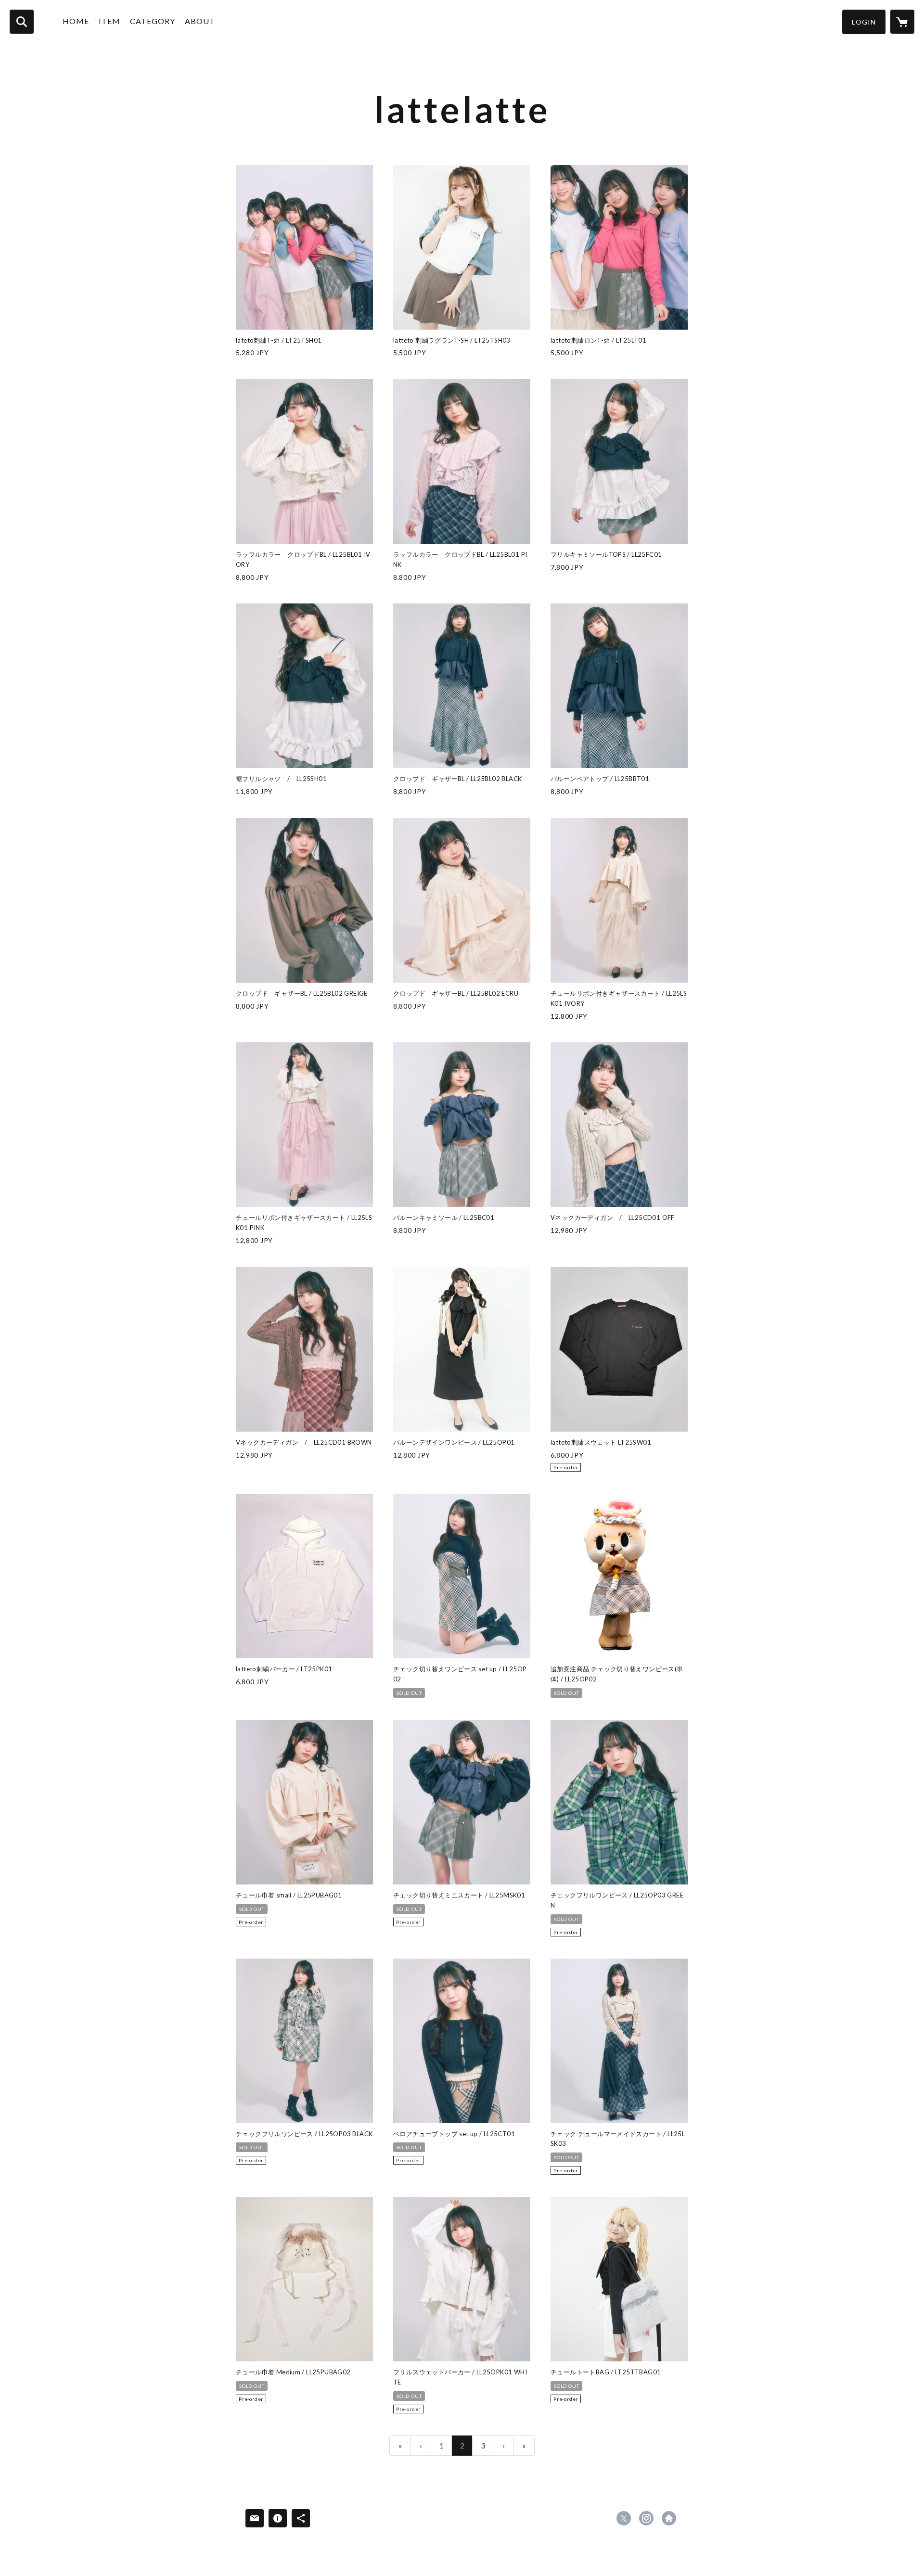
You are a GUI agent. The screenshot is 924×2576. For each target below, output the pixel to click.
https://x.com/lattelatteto (624, 2518)
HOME (76, 21)
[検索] (22, 22)
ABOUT (200, 21)
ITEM (109, 21)
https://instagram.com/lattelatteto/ (646, 2518)
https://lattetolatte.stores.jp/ (669, 2518)
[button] (864, 22)
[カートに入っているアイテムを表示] (902, 22)
